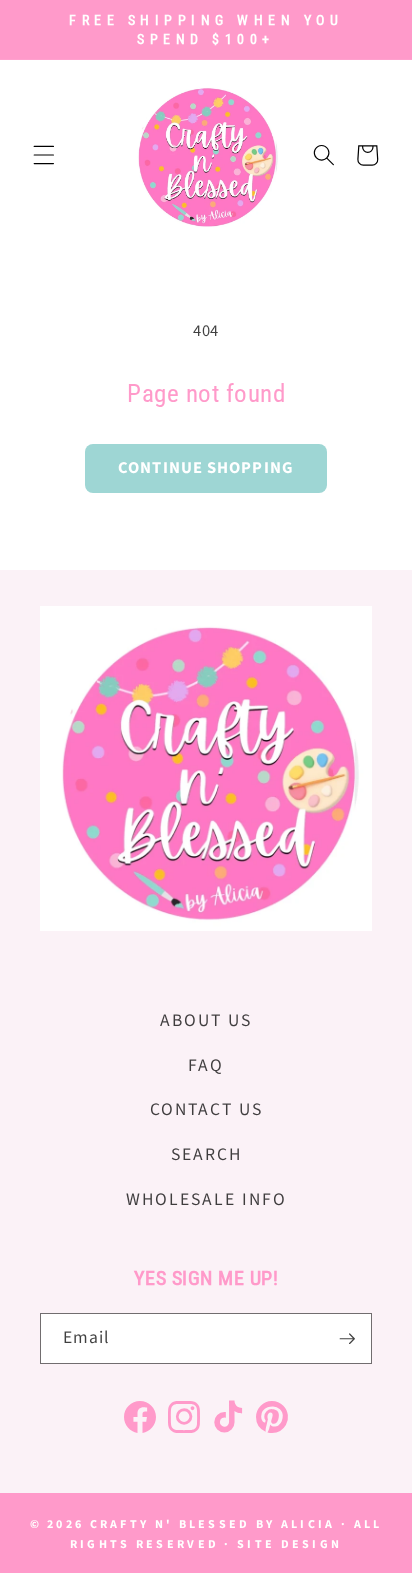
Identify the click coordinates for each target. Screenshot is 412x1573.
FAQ (206, 1065)
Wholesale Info (206, 1199)
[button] (44, 155)
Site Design (289, 1544)
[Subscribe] (347, 1339)
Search (206, 1154)
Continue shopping (206, 468)
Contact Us (206, 1109)
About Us (206, 1020)
